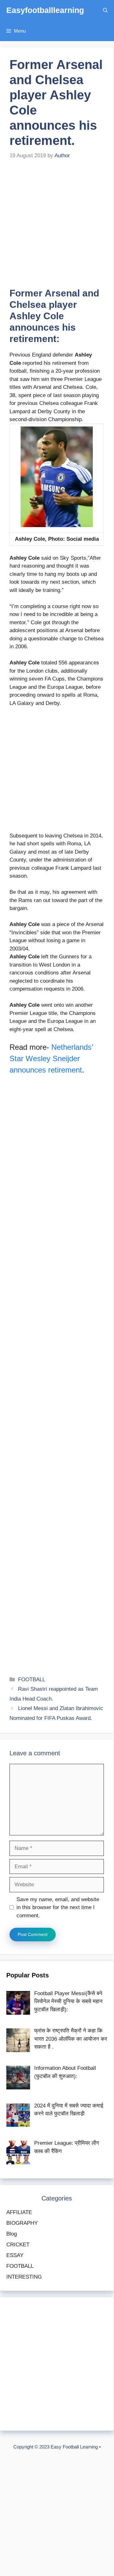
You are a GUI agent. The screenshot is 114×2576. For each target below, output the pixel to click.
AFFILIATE (19, 2212)
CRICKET (18, 2245)
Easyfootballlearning (45, 10)
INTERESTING (24, 2277)
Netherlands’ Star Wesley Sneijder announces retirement (51, 1058)
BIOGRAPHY (22, 2223)
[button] (105, 10)
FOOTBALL (32, 1680)
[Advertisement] (57, 228)
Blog (12, 2234)
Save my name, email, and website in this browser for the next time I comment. (58, 1907)
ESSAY (15, 2255)
